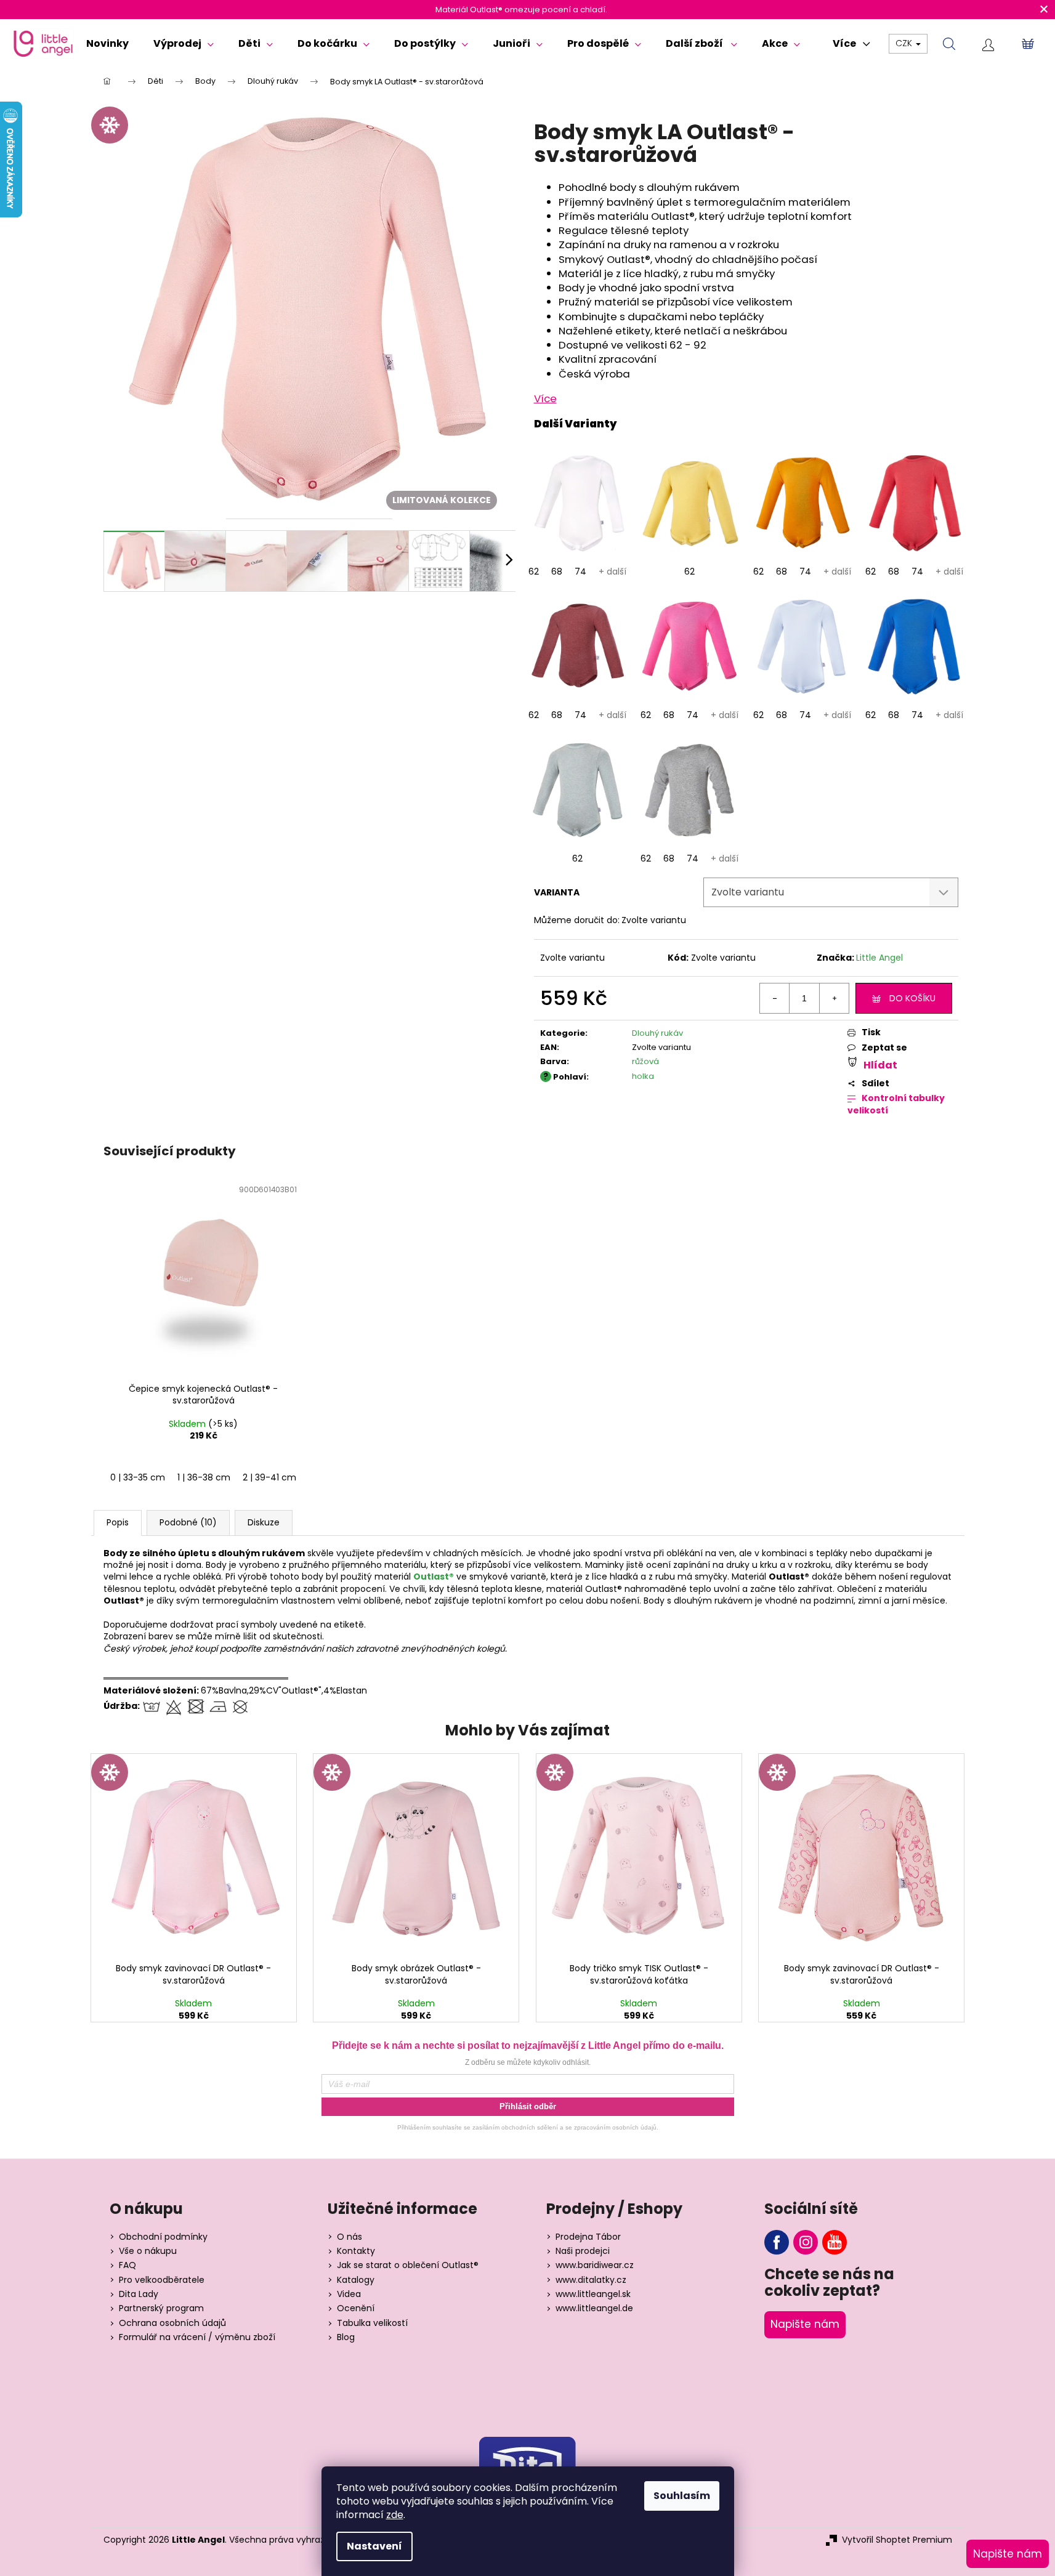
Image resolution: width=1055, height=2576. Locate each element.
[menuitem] (107, 44)
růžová (645, 1061)
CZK (905, 43)
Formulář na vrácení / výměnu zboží (197, 2337)
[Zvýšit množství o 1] (834, 998)
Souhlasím (682, 2496)
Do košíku (912, 998)
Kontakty (356, 2251)
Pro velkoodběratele (162, 2280)
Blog (346, 2337)
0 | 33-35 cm (138, 1477)
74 (580, 571)
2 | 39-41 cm (269, 1477)
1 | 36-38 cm (204, 1477)
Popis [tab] (118, 1522)
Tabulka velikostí (372, 2323)
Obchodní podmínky (163, 2237)
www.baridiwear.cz (595, 2265)
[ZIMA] (194, 1855)
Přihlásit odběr (528, 2106)
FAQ (127, 2265)
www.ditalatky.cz (591, 2280)
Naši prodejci (583, 2251)
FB (777, 2242)
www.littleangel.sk (593, 2294)
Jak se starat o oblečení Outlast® (408, 2265)
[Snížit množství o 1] (775, 998)
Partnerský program (161, 2308)
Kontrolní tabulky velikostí (896, 1104)
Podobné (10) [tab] (188, 1522)
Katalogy (356, 2280)
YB (835, 2242)
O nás (350, 2237)
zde (395, 2515)
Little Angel (879, 958)
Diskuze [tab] (264, 1522)
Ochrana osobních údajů (172, 2323)
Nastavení (374, 2546)
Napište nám (805, 2324)
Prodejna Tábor (588, 2237)
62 (534, 571)
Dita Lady (139, 2294)
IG (806, 2242)
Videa (349, 2294)
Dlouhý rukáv (657, 1033)
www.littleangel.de (594, 2308)
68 (557, 571)
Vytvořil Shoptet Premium (897, 2540)
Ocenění (356, 2308)
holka (643, 1076)
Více (545, 398)
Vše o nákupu (148, 2251)
